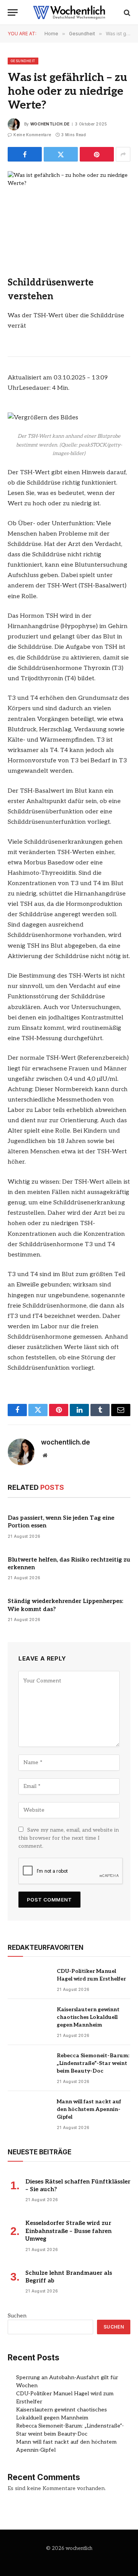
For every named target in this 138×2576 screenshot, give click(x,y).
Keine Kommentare (32, 135)
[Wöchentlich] (69, 12)
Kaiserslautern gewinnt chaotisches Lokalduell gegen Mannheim (88, 2017)
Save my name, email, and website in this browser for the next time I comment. (69, 1838)
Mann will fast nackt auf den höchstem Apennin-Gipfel (89, 2109)
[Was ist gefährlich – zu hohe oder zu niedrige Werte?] (69, 211)
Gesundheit (23, 61)
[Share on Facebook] (25, 154)
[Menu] (13, 12)
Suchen (17, 2316)
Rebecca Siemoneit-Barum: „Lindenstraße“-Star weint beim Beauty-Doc (93, 2063)
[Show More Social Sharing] (123, 154)
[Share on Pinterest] (97, 154)
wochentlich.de (50, 124)
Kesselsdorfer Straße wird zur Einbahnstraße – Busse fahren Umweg (68, 2231)
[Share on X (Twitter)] (61, 154)
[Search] (126, 12)
